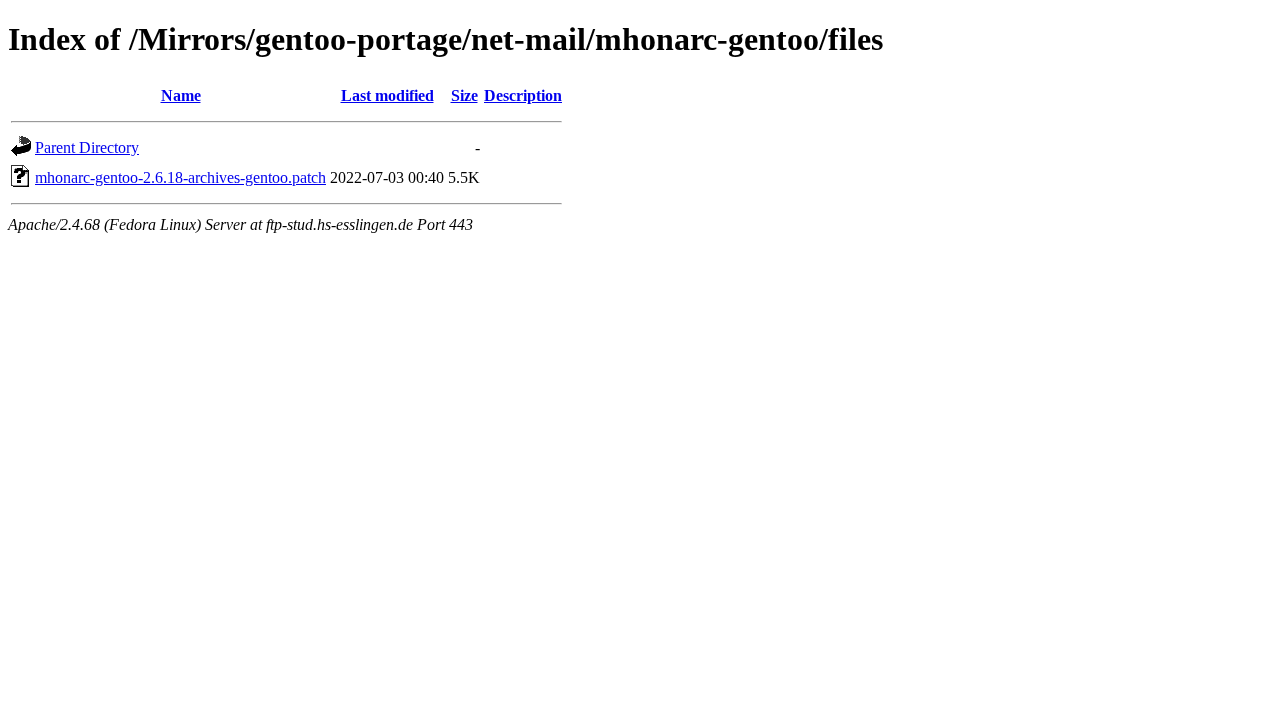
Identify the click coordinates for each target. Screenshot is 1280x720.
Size (464, 95)
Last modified (387, 95)
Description (523, 95)
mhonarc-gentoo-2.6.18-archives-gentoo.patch (180, 177)
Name (181, 95)
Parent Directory (87, 147)
